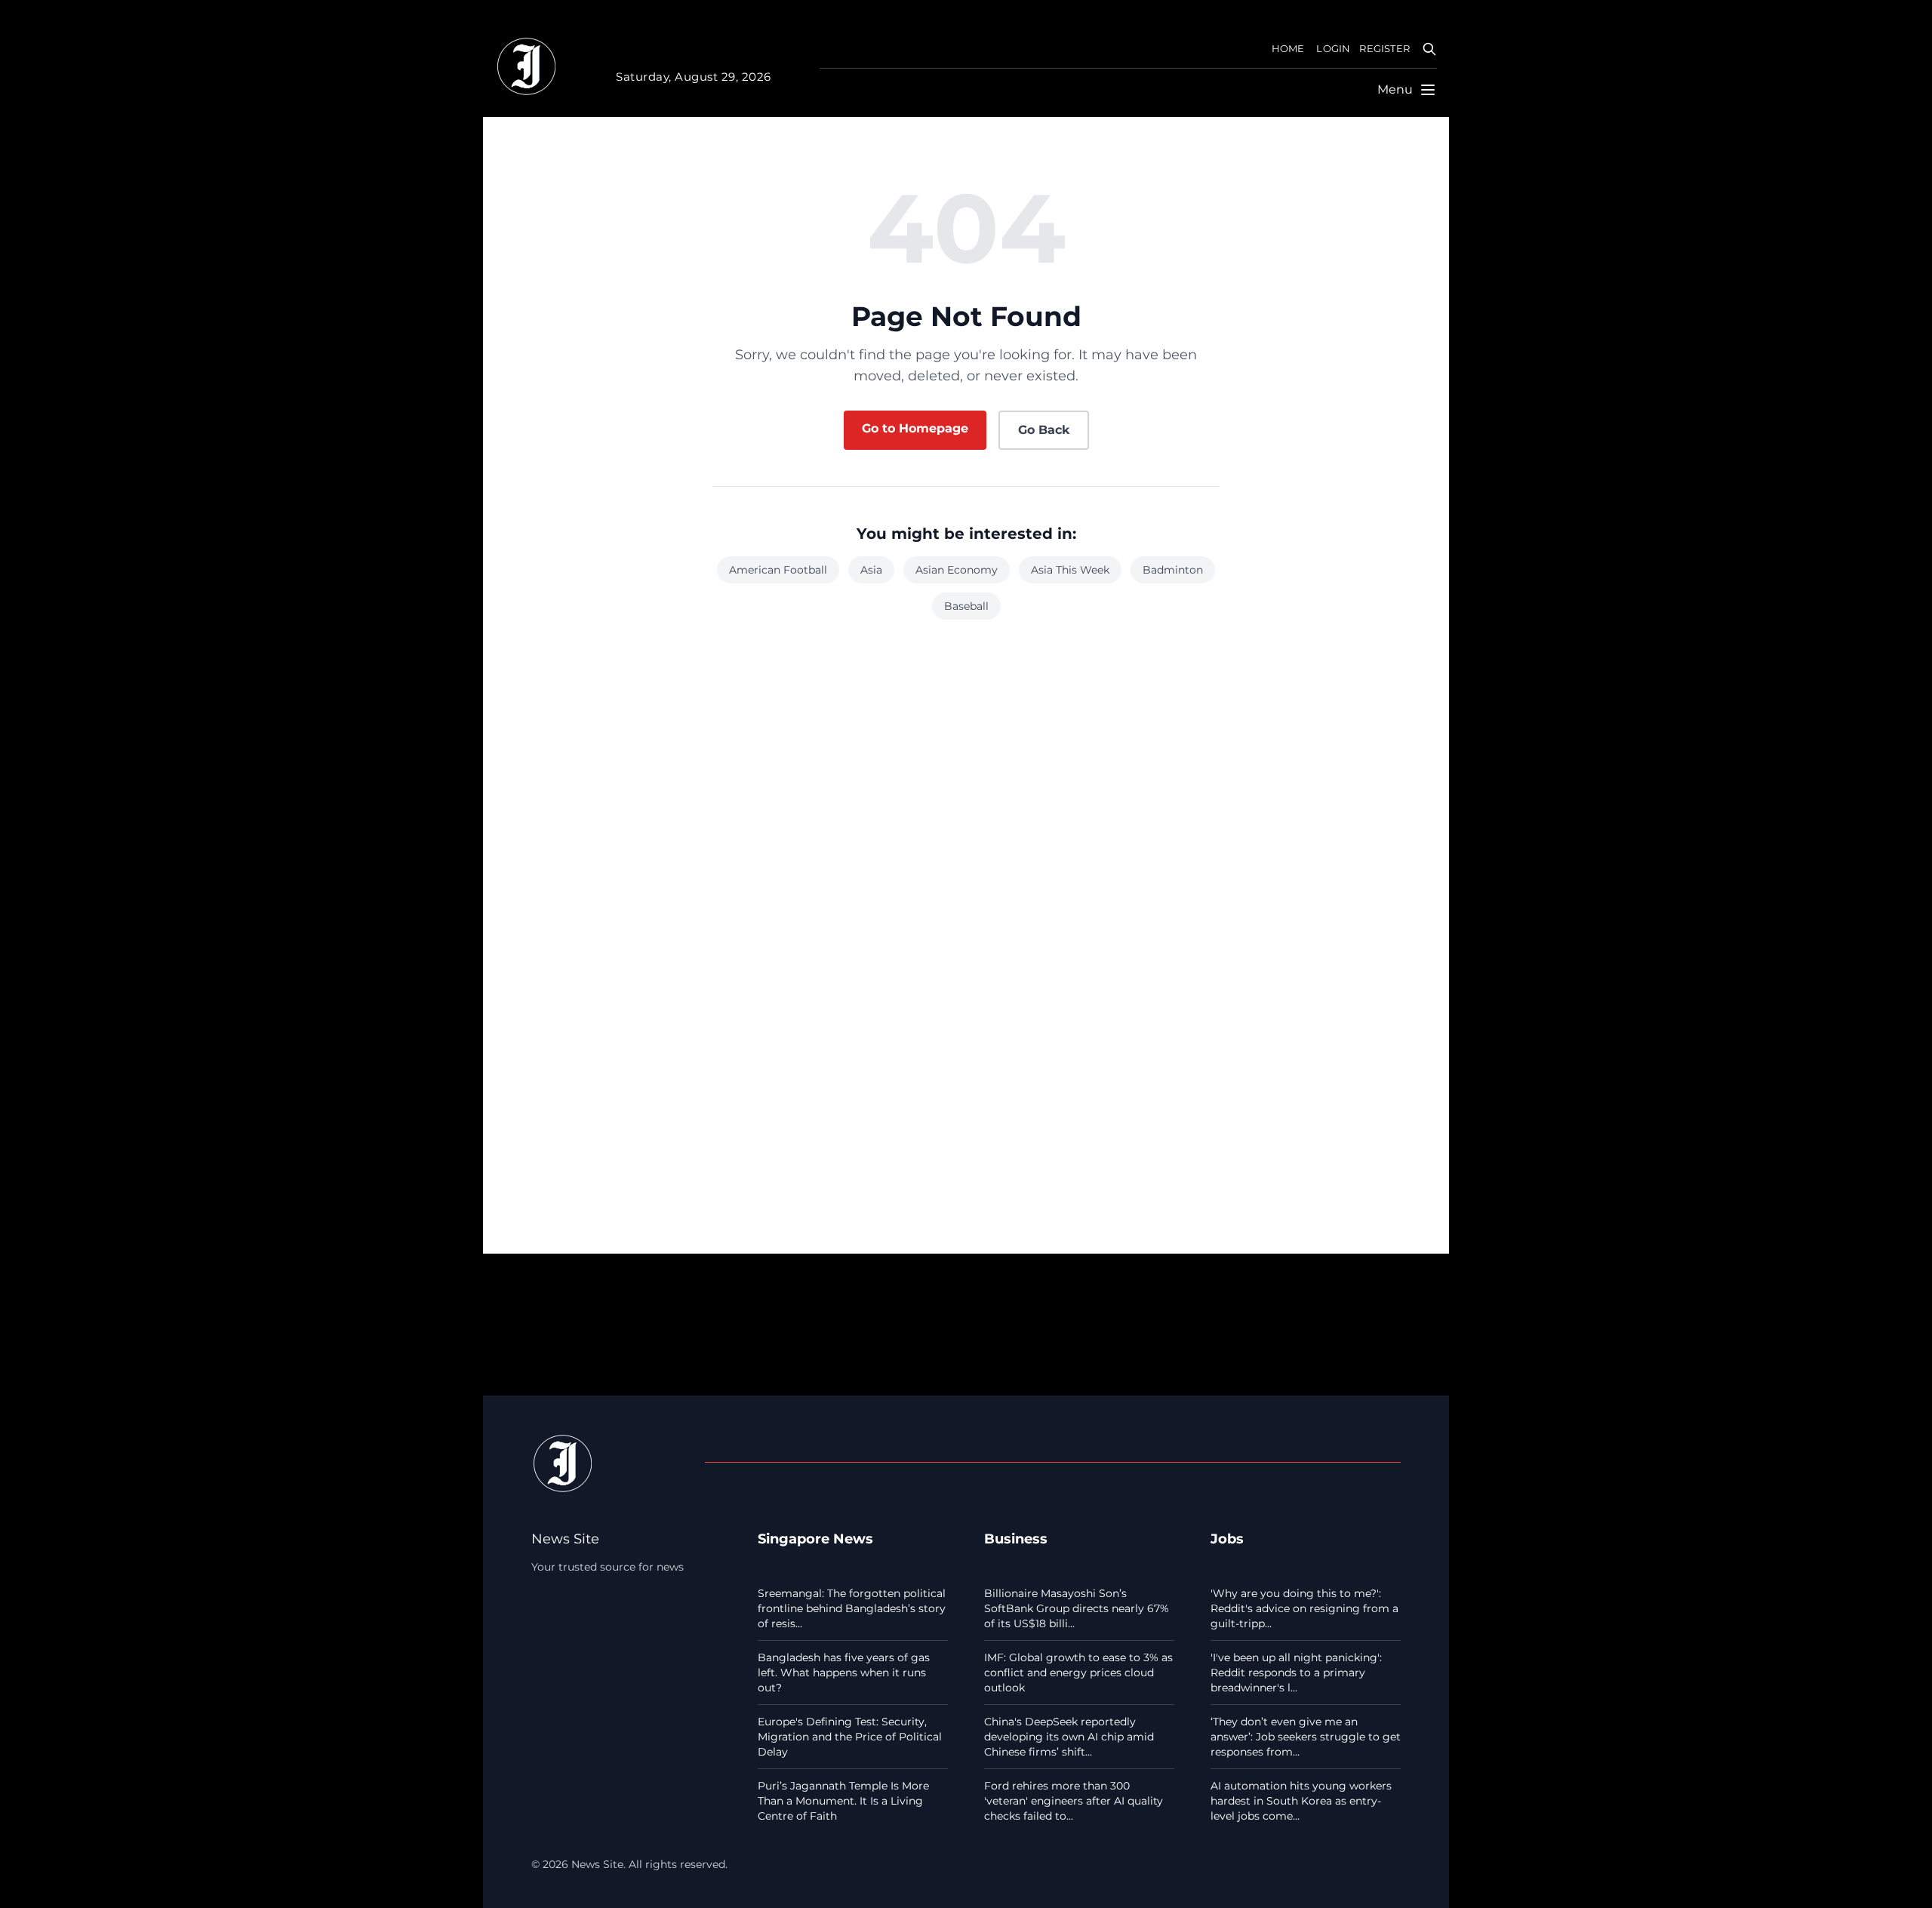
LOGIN (1333, 49)
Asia (871, 570)
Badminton (1173, 570)
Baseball (966, 606)
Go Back (1044, 430)
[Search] (1429, 49)
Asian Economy (957, 570)
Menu (1395, 89)
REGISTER (1384, 49)
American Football (778, 570)
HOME (1288, 49)
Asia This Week (1070, 570)
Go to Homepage (915, 428)
